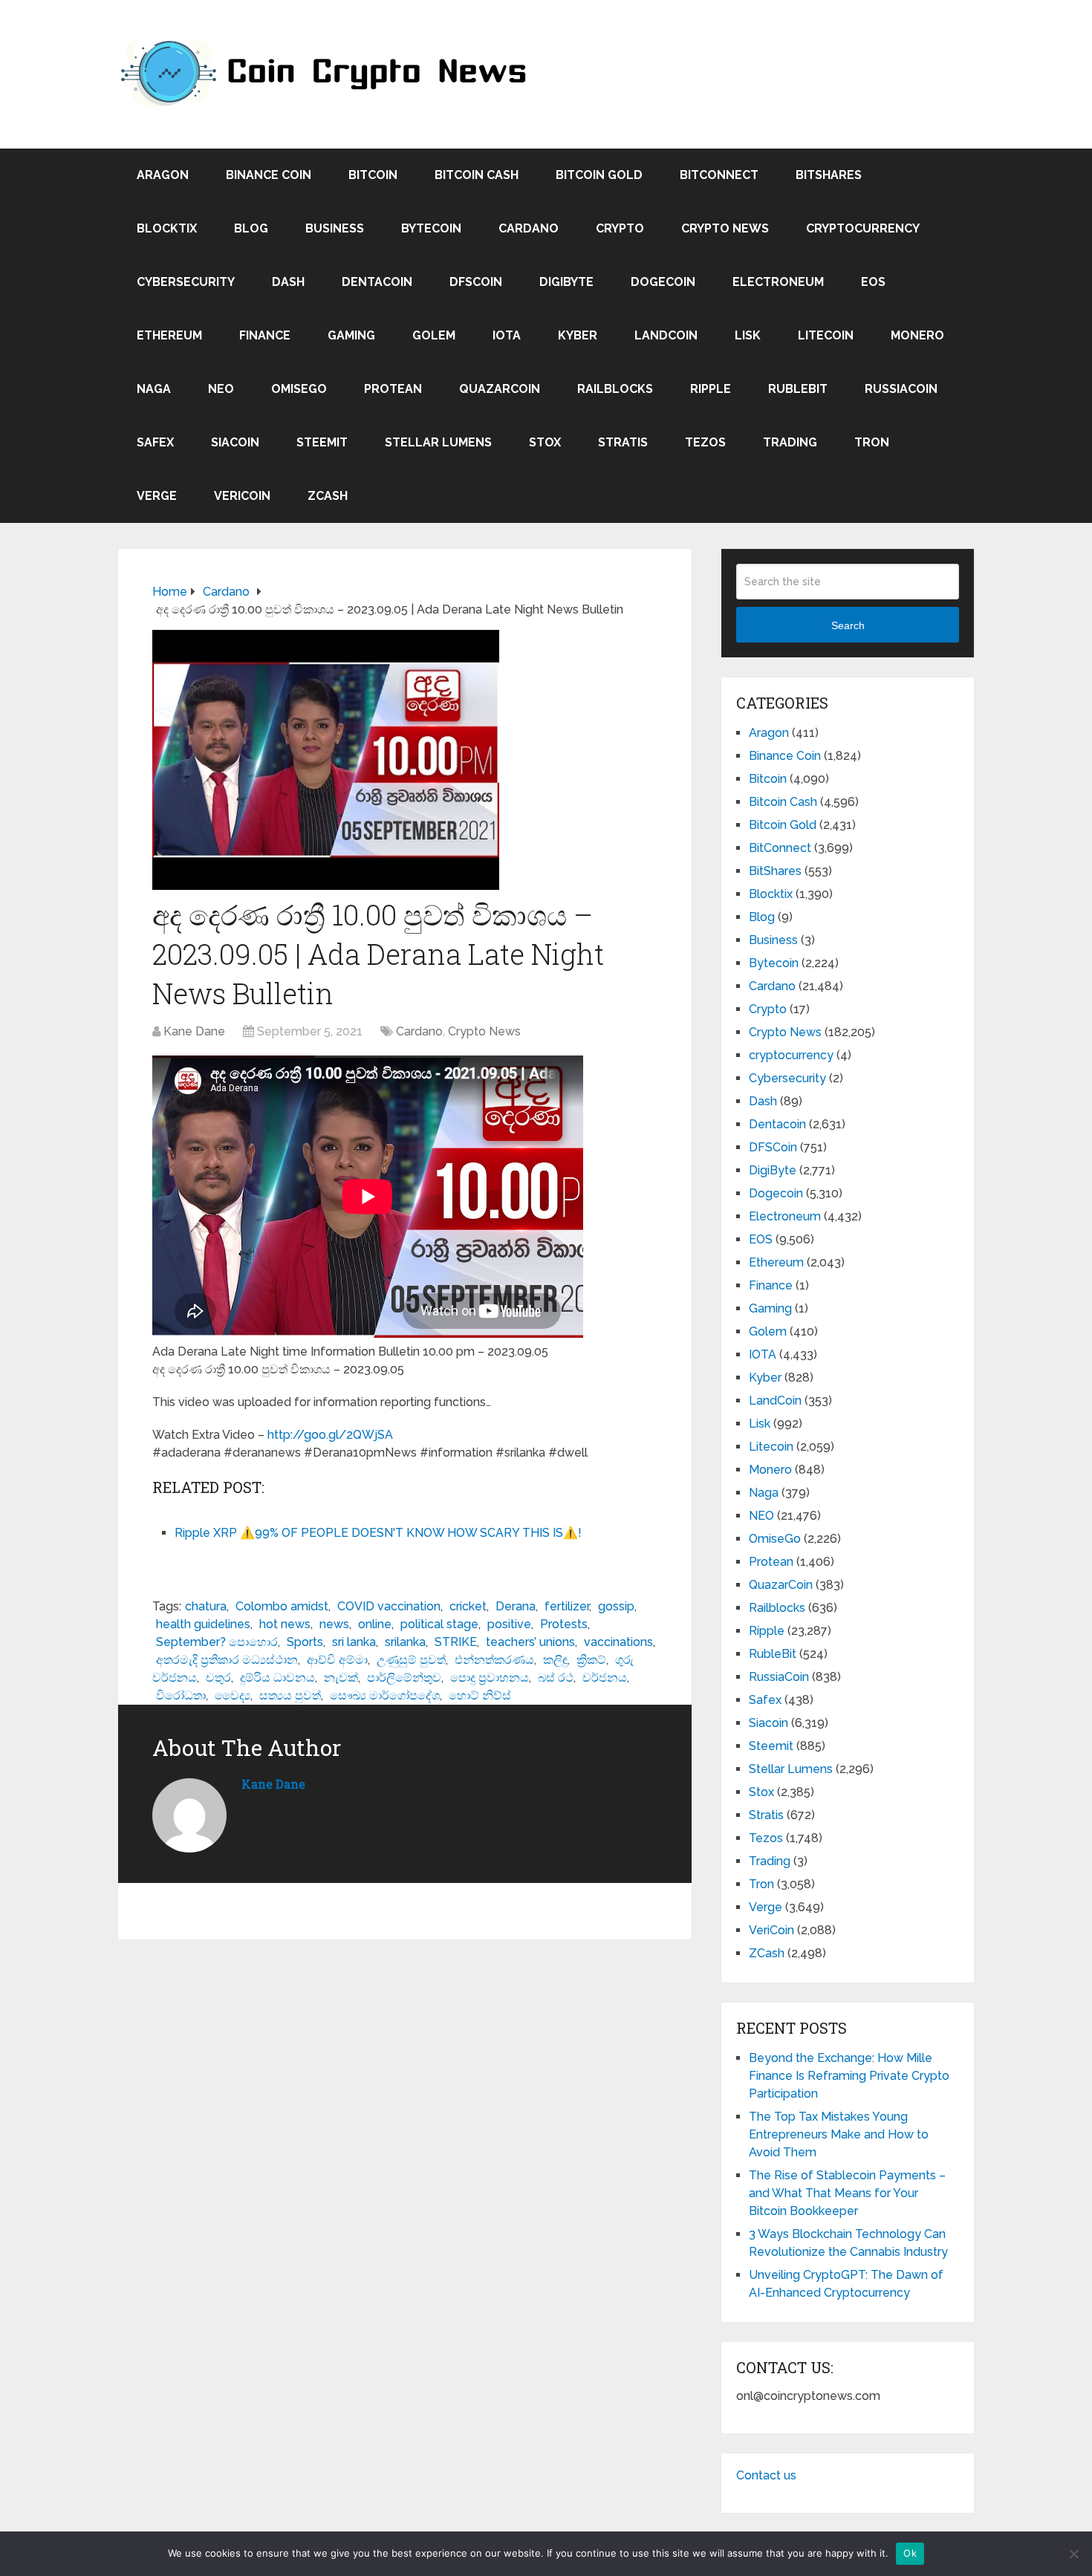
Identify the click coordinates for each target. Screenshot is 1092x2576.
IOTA (507, 335)
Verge (157, 496)
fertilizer (567, 1606)
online (375, 1624)
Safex (155, 442)
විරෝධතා (181, 1695)
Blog (251, 228)
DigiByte (566, 282)
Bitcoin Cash (477, 175)
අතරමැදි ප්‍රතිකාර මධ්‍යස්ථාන (227, 1660)
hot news (285, 1624)
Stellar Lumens (438, 442)
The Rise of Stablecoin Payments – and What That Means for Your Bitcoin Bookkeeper (847, 2193)
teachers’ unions (530, 1642)
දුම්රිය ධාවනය (277, 1678)
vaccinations (618, 1642)
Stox (545, 442)
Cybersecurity (186, 282)
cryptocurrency (863, 228)
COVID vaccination (389, 1606)
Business (335, 228)
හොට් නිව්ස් (480, 1695)
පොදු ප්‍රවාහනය (490, 1678)
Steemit (322, 442)
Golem (434, 335)
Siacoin (235, 442)
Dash (288, 282)
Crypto (620, 228)
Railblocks (615, 389)
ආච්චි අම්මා (337, 1660)
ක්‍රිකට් (591, 1660)
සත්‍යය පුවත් (290, 1695)
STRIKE (456, 1642)
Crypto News (725, 228)
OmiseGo (299, 389)
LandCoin (666, 335)
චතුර (218, 1678)
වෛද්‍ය (233, 1695)
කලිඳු (555, 1660)
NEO (221, 389)
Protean (393, 389)
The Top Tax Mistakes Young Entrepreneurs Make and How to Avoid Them (839, 2134)
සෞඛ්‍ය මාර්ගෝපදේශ (385, 1695)
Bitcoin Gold (599, 175)
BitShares (829, 175)
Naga (154, 389)
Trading (790, 442)
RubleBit (798, 389)
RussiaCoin (901, 389)
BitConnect (719, 175)
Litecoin (826, 335)
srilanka (405, 1642)
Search (848, 625)
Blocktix (167, 228)
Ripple (711, 389)
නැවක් (341, 1678)
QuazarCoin (500, 389)
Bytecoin (431, 228)
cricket (468, 1606)
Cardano (529, 228)
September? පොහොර (217, 1642)
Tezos (705, 442)
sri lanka (354, 1642)
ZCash (328, 496)
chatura (206, 1606)
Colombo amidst (282, 1606)
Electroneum (778, 282)
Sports (305, 1642)
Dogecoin (663, 282)
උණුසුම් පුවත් (411, 1660)
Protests (564, 1624)
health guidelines (203, 1624)
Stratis (623, 442)
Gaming (351, 335)
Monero (917, 335)
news (334, 1624)
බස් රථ (556, 1678)
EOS (873, 282)
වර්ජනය (605, 1678)
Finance (265, 335)
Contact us (766, 2475)
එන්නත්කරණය (494, 1660)
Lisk (748, 335)
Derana (516, 1606)
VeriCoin (242, 496)
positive (509, 1624)
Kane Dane (194, 1031)
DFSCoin (476, 282)
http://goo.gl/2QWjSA (330, 1435)
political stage (439, 1624)
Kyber (578, 335)
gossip (616, 1606)
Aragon (163, 175)
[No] (1073, 2554)
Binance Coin (269, 175)
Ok (910, 2553)
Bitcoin (373, 175)
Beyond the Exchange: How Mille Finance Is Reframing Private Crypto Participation (849, 2076)
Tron (872, 442)
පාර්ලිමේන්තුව (404, 1678)
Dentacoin (377, 282)
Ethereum (169, 335)
